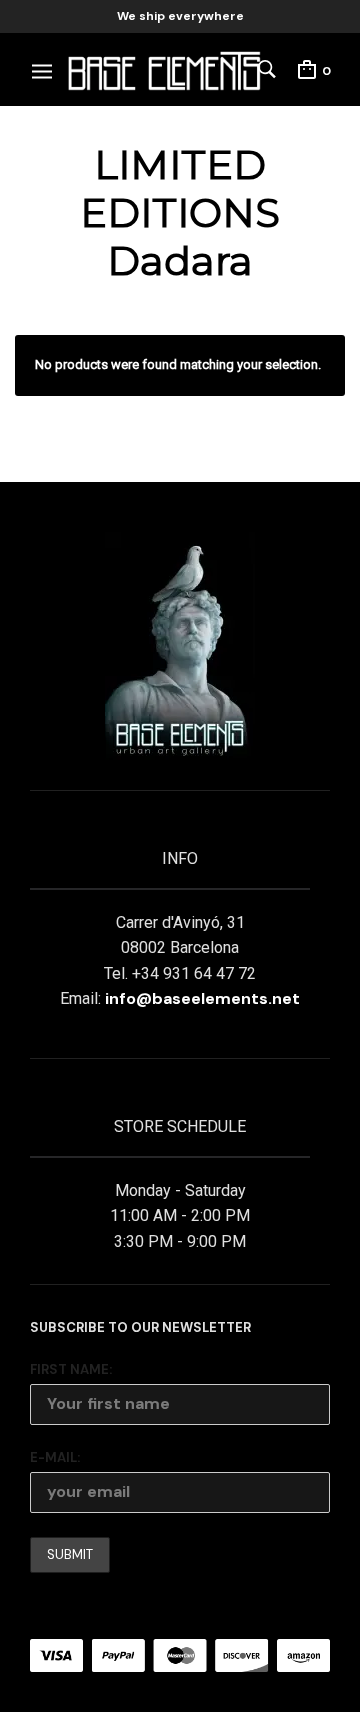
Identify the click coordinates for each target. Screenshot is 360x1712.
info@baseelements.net (202, 998)
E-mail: (55, 1457)
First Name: (71, 1369)
